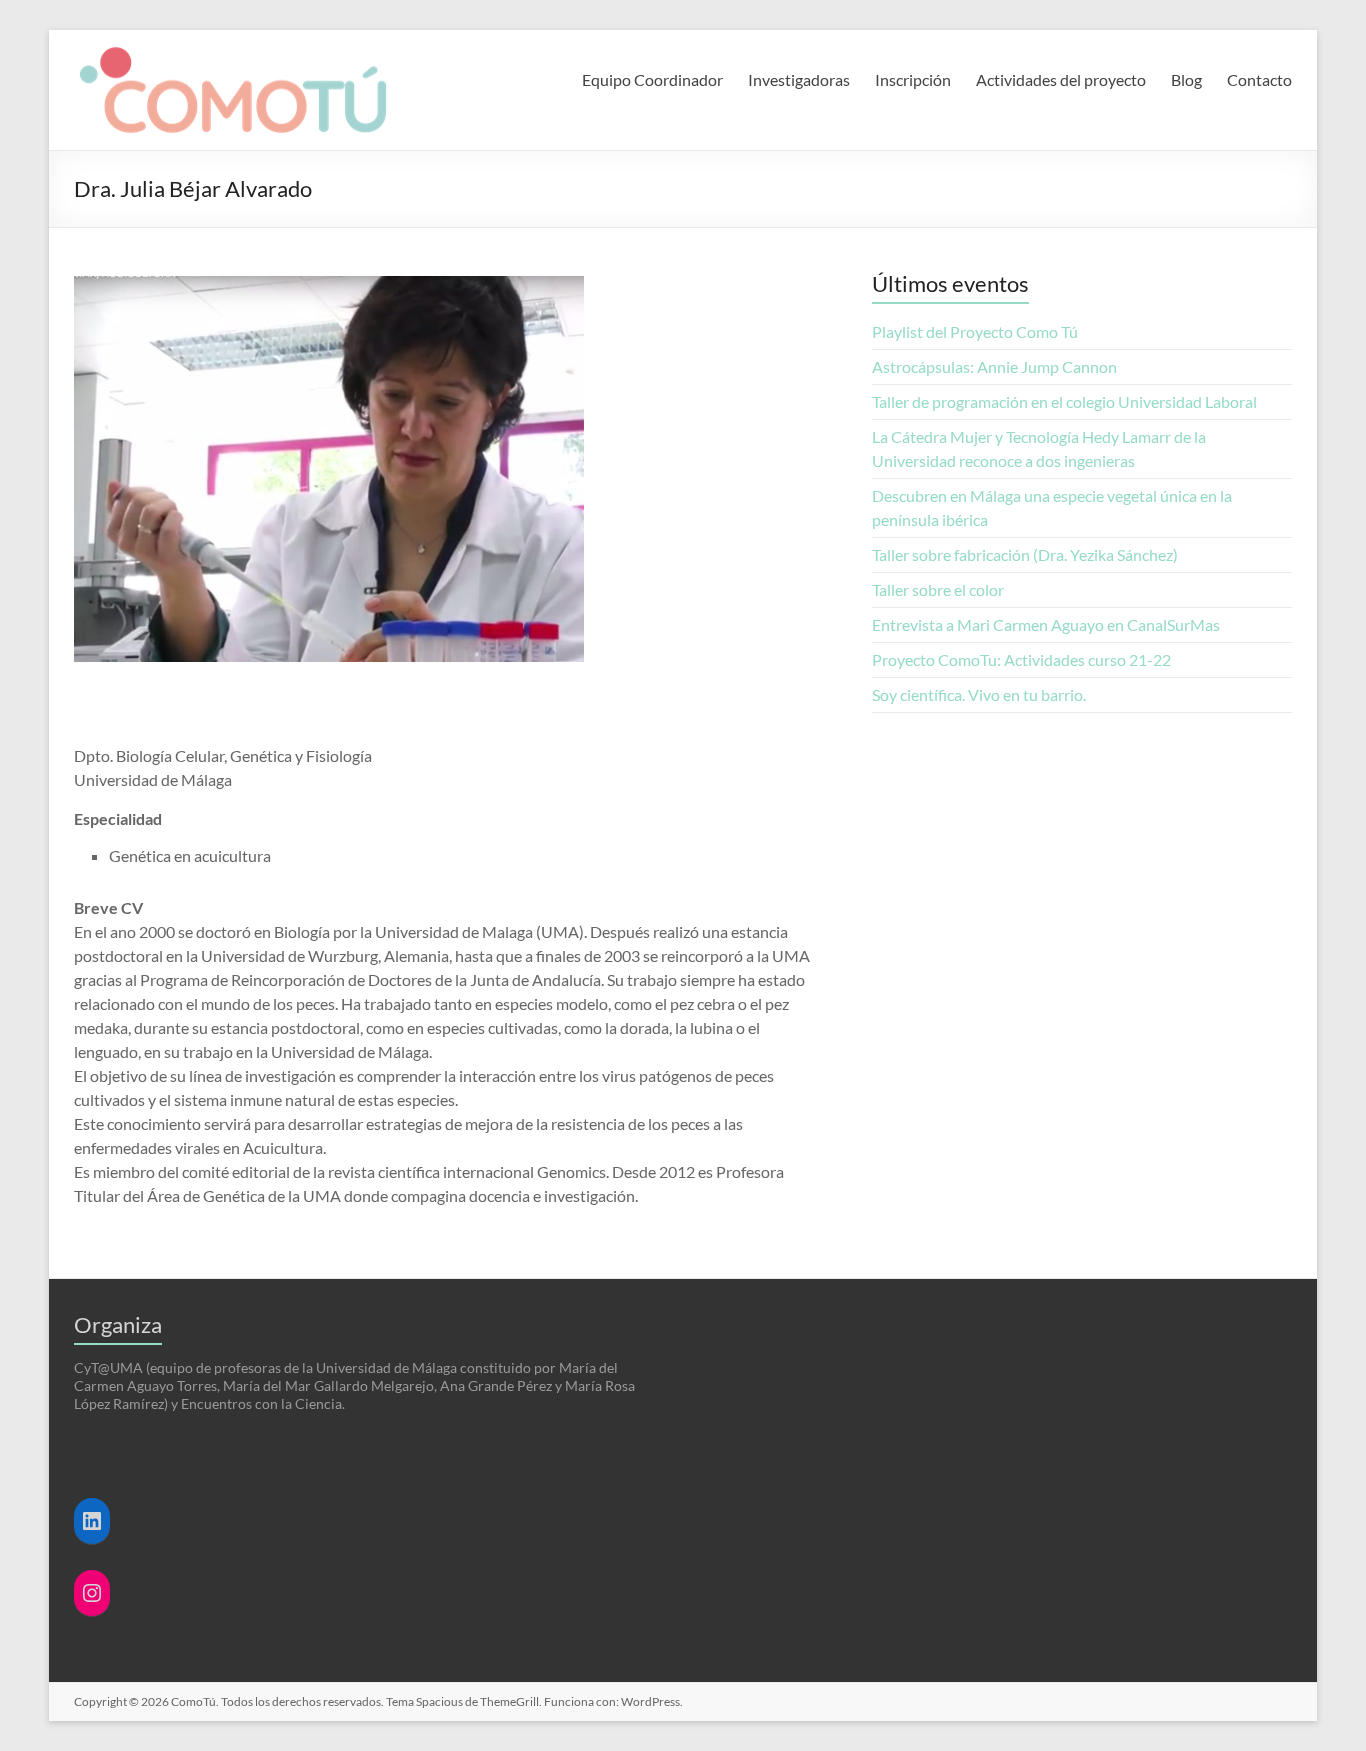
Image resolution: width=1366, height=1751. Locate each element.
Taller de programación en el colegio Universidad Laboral (1064, 401)
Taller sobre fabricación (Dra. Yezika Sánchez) (1025, 554)
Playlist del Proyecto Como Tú (975, 331)
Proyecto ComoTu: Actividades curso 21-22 (1021, 659)
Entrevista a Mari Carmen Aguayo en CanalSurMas (1046, 624)
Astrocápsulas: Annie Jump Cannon (997, 366)
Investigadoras (799, 79)
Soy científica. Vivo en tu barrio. (979, 694)
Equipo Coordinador (652, 79)
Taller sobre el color (938, 589)
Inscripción (913, 79)
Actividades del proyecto (1061, 79)
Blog (1186, 79)
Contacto (1259, 79)
